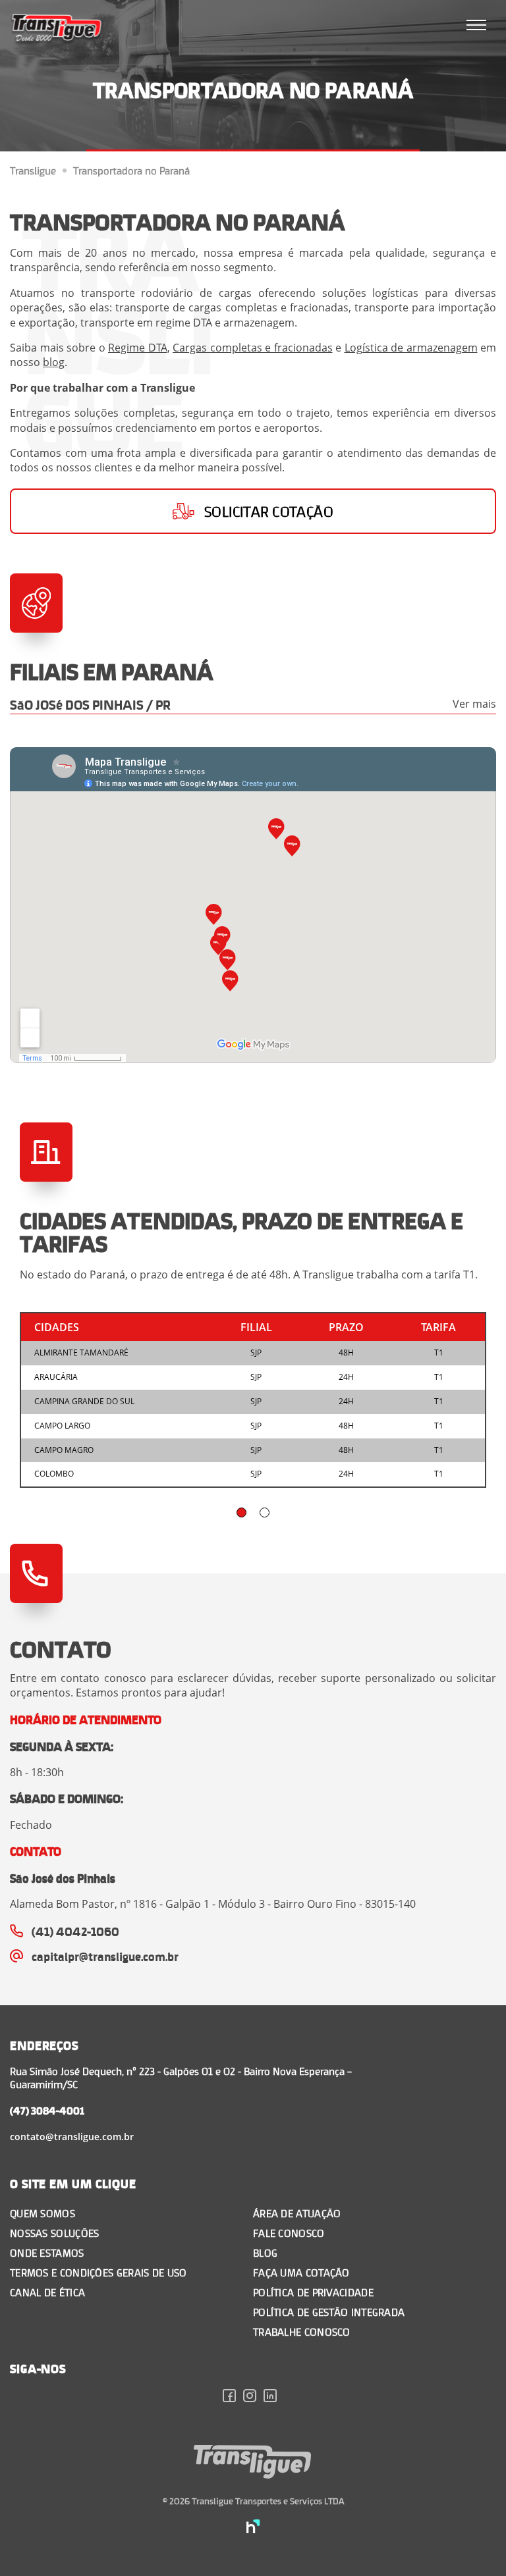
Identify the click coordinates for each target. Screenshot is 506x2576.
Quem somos (42, 2213)
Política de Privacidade (313, 2292)
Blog (265, 2252)
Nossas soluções (55, 2233)
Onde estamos (47, 2252)
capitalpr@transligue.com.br (105, 1956)
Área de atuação (297, 2213)
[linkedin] (274, 2398)
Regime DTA (138, 348)
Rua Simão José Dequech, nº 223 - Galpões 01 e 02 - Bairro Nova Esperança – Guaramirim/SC (181, 2077)
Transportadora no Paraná (131, 171)
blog (54, 362)
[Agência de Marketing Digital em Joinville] (253, 2528)
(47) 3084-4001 (47, 2110)
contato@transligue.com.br (72, 2137)
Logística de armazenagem (411, 348)
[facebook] (233, 2398)
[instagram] (253, 2398)
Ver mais (474, 704)
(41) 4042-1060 (75, 1931)
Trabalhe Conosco (302, 2331)
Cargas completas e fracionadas (253, 348)
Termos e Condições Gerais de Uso (98, 2272)
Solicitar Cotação (269, 511)
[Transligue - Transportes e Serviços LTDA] (57, 30)
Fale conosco (289, 2233)
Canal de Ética (47, 2292)
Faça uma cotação (301, 2272)
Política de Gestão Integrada (329, 2312)
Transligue (33, 171)
